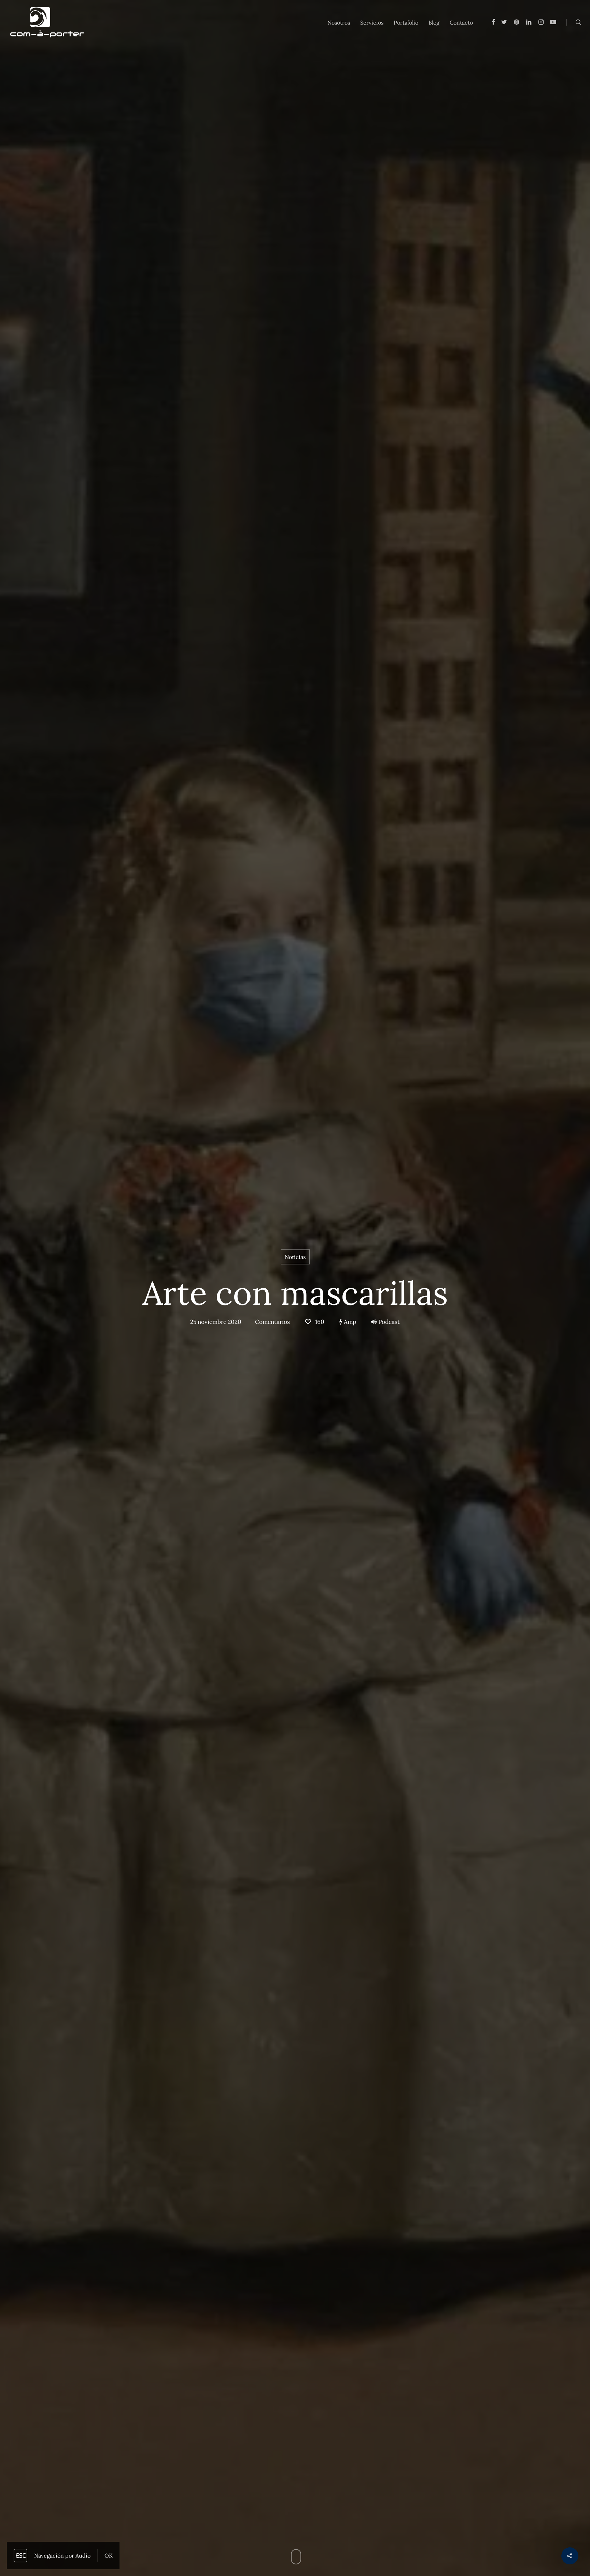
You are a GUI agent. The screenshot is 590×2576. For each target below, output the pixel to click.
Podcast (389, 1322)
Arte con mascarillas (295, 1293)
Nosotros (339, 23)
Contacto (461, 23)
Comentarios (272, 1322)
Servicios (372, 23)
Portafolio (406, 23)
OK (109, 2556)
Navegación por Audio (62, 2556)
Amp (349, 1322)
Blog (434, 23)
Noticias (295, 1257)
